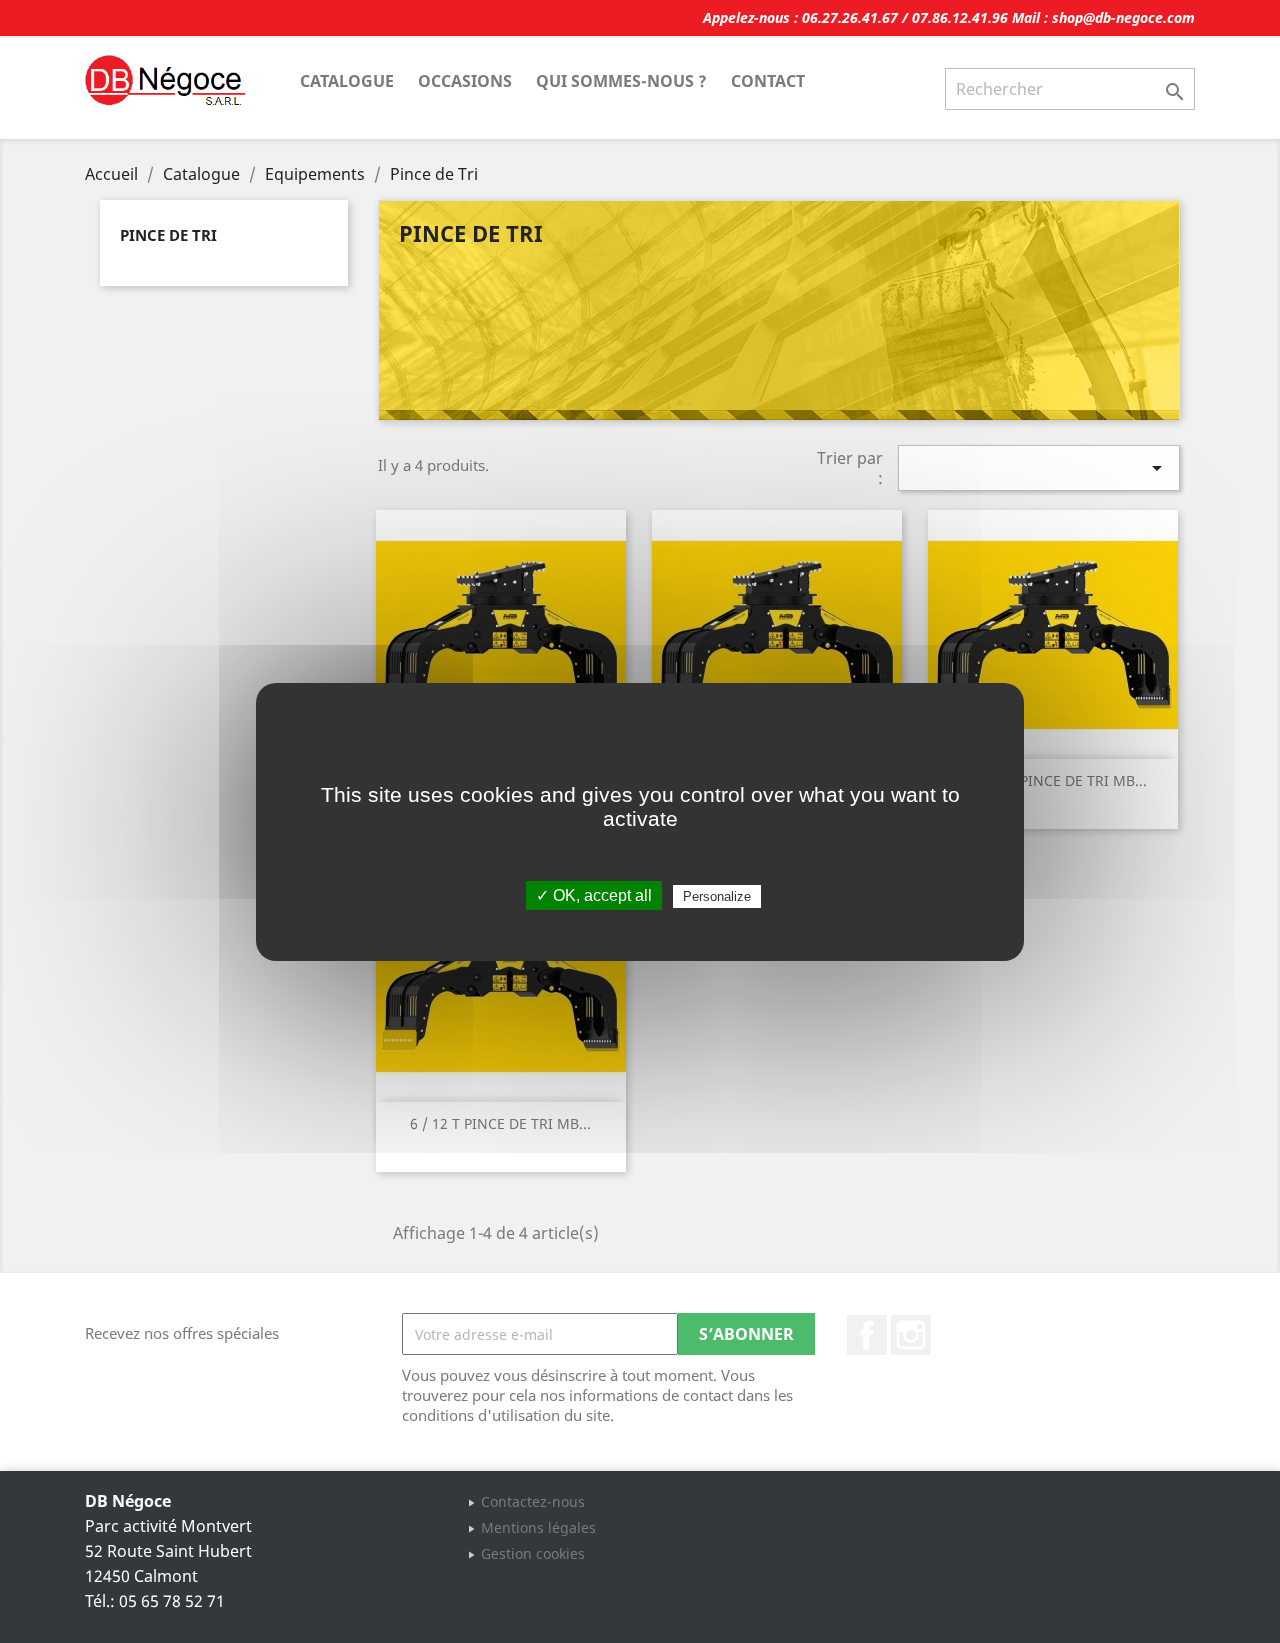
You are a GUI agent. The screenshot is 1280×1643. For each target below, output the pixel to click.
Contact (768, 81)
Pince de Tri (168, 235)
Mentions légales (538, 1527)
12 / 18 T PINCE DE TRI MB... (1052, 780)
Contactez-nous (533, 1501)
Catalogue (347, 81)
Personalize (717, 896)
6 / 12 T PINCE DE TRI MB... (500, 1123)
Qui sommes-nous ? (621, 81)
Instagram (911, 1335)
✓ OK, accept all (594, 895)
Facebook (867, 1335)
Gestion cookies (533, 1553)
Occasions (465, 81)
